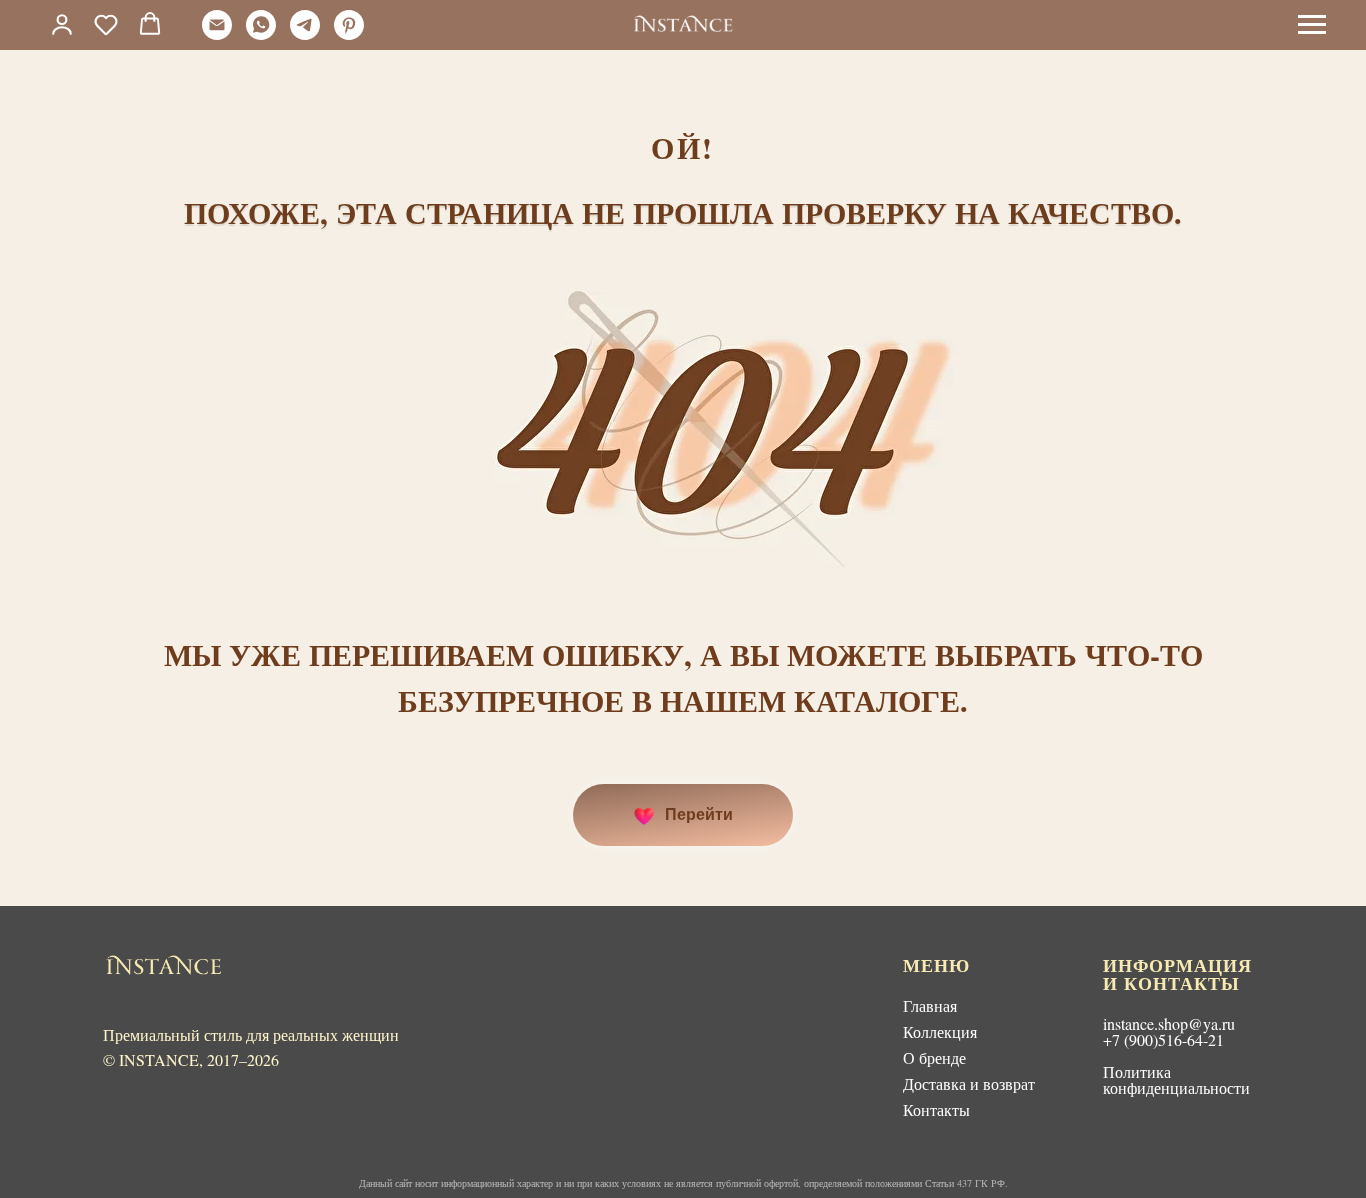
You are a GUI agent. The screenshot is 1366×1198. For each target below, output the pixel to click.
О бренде (934, 1057)
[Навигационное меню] (1312, 25)
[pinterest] (349, 34)
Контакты (936, 1109)
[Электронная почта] (217, 34)
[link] (62, 24)
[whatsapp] (261, 34)
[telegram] (305, 34)
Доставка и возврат (969, 1083)
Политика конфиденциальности (1176, 1079)
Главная (930, 1005)
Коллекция (940, 1031)
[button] (106, 24)
